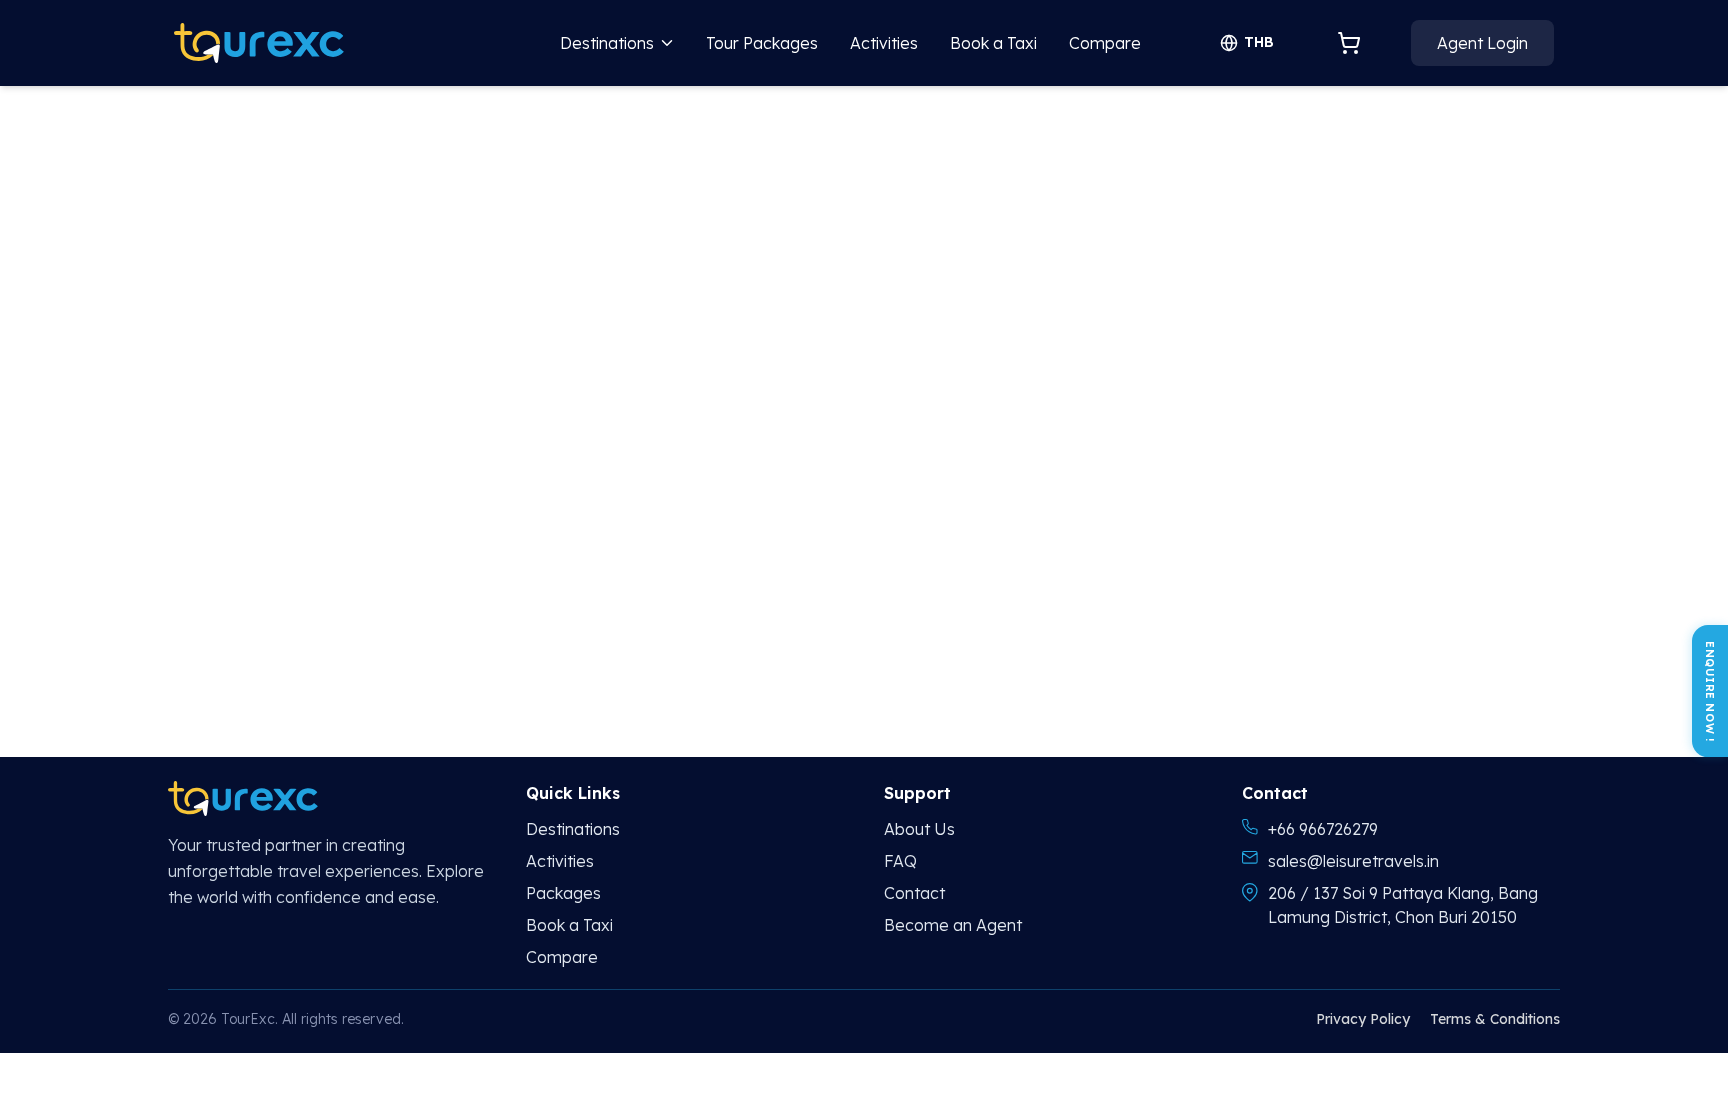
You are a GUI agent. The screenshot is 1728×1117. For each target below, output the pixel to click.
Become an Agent (953, 925)
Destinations (607, 43)
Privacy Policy (1363, 1019)
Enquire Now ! (1710, 691)
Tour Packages (762, 43)
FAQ (900, 861)
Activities (884, 43)
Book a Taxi (993, 43)
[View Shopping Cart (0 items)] (1349, 43)
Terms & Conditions (1495, 1019)
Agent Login (1482, 43)
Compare (1105, 43)
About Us (919, 829)
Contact (914, 893)
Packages (563, 893)
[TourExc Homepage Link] (259, 43)
